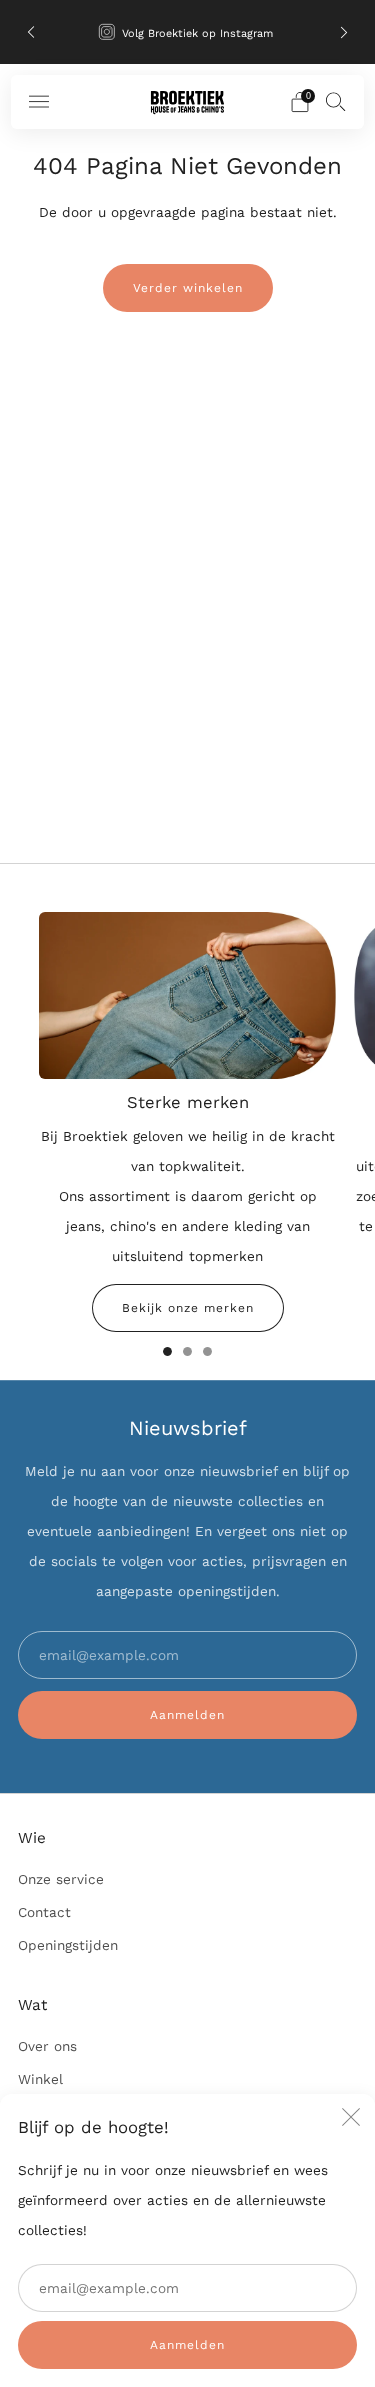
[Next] (344, 32)
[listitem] (188, 32)
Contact (44, 1912)
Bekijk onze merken (188, 1308)
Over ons (47, 2046)
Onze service (61, 1879)
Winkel (40, 2079)
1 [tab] (167, 1351)
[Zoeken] (336, 101)
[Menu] (39, 102)
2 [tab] (187, 1351)
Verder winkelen (188, 288)
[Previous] (31, 32)
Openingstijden (68, 1945)
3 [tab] (207, 1351)
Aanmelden (187, 2345)
